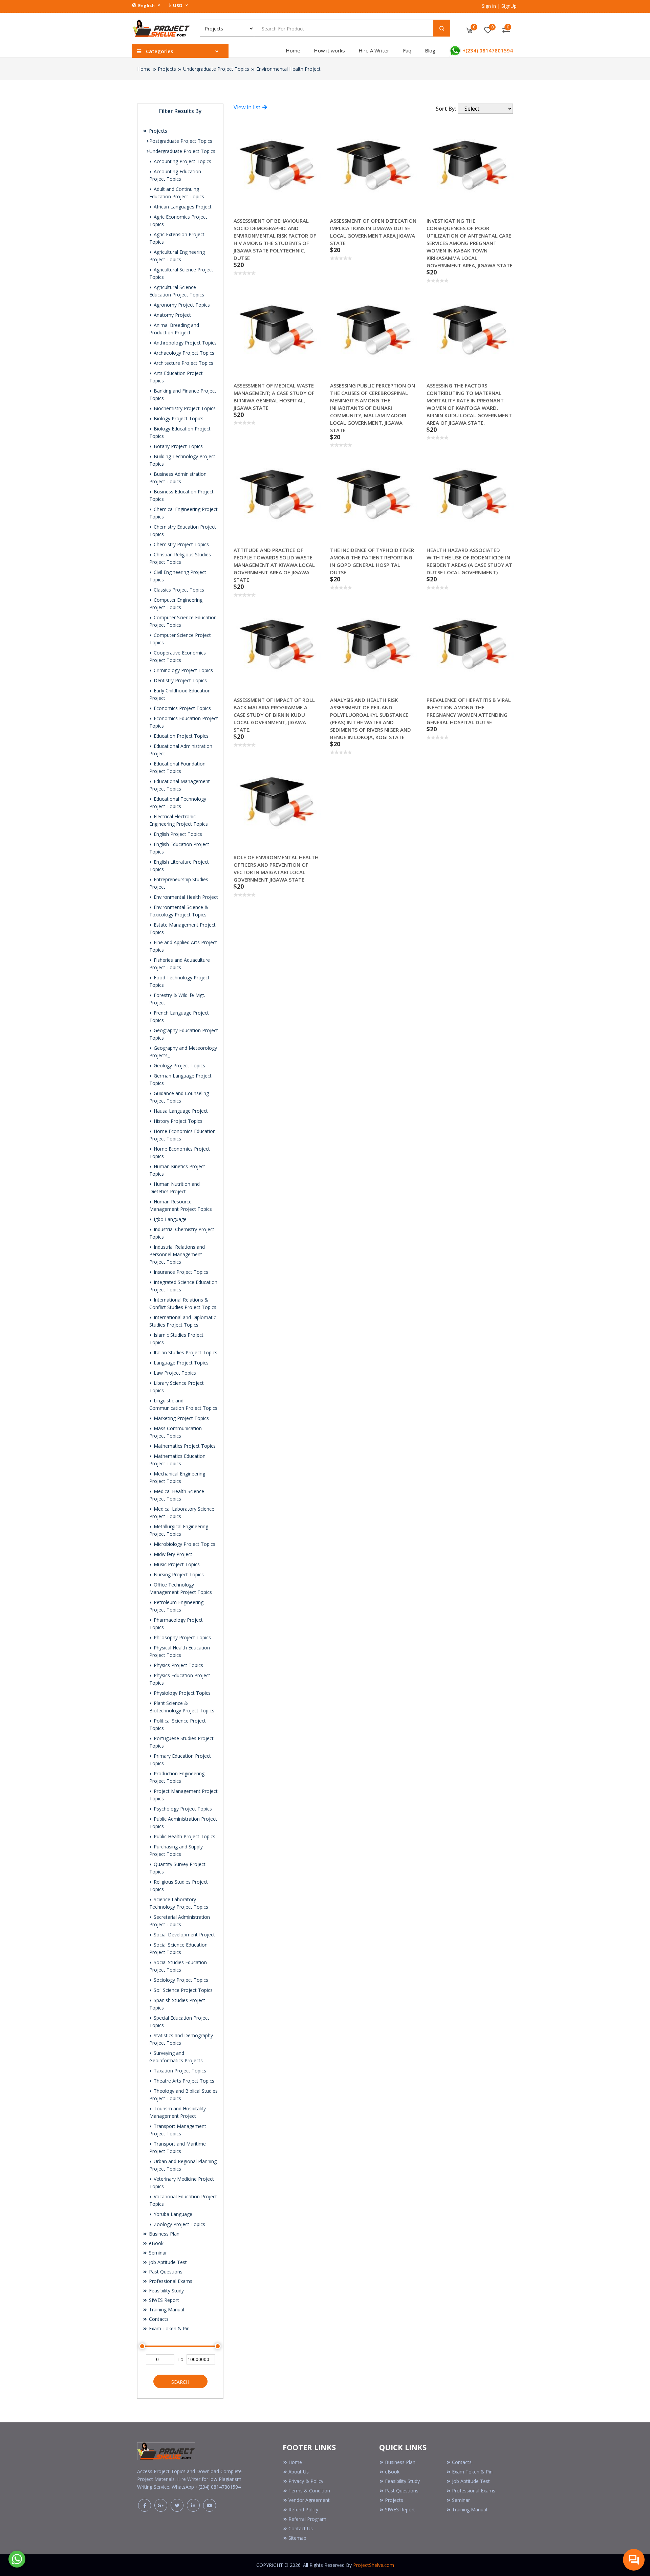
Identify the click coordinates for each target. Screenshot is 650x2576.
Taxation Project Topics (179, 2071)
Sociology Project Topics (180, 1980)
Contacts (158, 2319)
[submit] (442, 28)
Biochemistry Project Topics (184, 408)
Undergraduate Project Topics (216, 69)
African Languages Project (182, 207)
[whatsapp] (17, 2558)
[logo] (166, 2450)
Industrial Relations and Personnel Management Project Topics (177, 1254)
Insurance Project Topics (180, 1272)
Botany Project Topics (178, 446)
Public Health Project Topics (184, 1836)
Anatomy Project (172, 315)
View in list (248, 107)
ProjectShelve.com (374, 2565)
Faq (407, 50)
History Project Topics (177, 1121)
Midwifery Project (172, 1554)
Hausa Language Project (180, 1111)
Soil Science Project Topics (182, 1990)
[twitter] (177, 2505)
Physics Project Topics (178, 1665)
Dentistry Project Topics (180, 680)
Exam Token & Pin (169, 2328)
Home (293, 50)
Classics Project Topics (178, 590)
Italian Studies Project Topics (185, 1352)
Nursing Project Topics (178, 1574)
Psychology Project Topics (182, 1809)
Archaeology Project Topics (183, 353)
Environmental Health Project (288, 69)
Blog (430, 50)
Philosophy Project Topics (182, 1637)
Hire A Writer (374, 50)
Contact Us (301, 2528)
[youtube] (210, 2505)
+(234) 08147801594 (487, 50)
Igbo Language (169, 1219)
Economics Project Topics (182, 708)
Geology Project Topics (179, 1065)
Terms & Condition (309, 2491)
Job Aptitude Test (167, 2262)
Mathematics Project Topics (184, 1446)
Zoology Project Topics (179, 2224)
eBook (156, 2243)
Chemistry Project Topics (181, 544)
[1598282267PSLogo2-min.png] (161, 28)
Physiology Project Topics (181, 1693)
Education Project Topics (180, 736)
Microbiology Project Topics (184, 1544)
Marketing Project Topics (181, 1418)
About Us (299, 2472)
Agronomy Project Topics (181, 305)
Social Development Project (184, 1935)
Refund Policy (303, 2510)
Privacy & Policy (306, 2481)
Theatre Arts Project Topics (183, 2081)
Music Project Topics (176, 1564)
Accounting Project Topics (182, 161)
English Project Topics (177, 834)
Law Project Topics (174, 1373)
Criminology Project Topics (183, 670)
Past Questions (165, 2272)
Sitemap (297, 2538)
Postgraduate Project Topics (181, 141)
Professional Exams (170, 2281)
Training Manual (166, 2309)
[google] (161, 2505)
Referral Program (307, 2519)
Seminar (157, 2253)
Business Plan (164, 2234)
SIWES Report (163, 2300)
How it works (329, 50)
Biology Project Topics (178, 418)
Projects (167, 69)
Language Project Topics (180, 1363)
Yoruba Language (172, 2214)
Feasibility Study (166, 2291)
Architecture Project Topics (183, 363)
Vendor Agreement (309, 2500)
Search (180, 2382)
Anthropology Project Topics (185, 343)
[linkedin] (193, 2505)
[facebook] (145, 2505)
